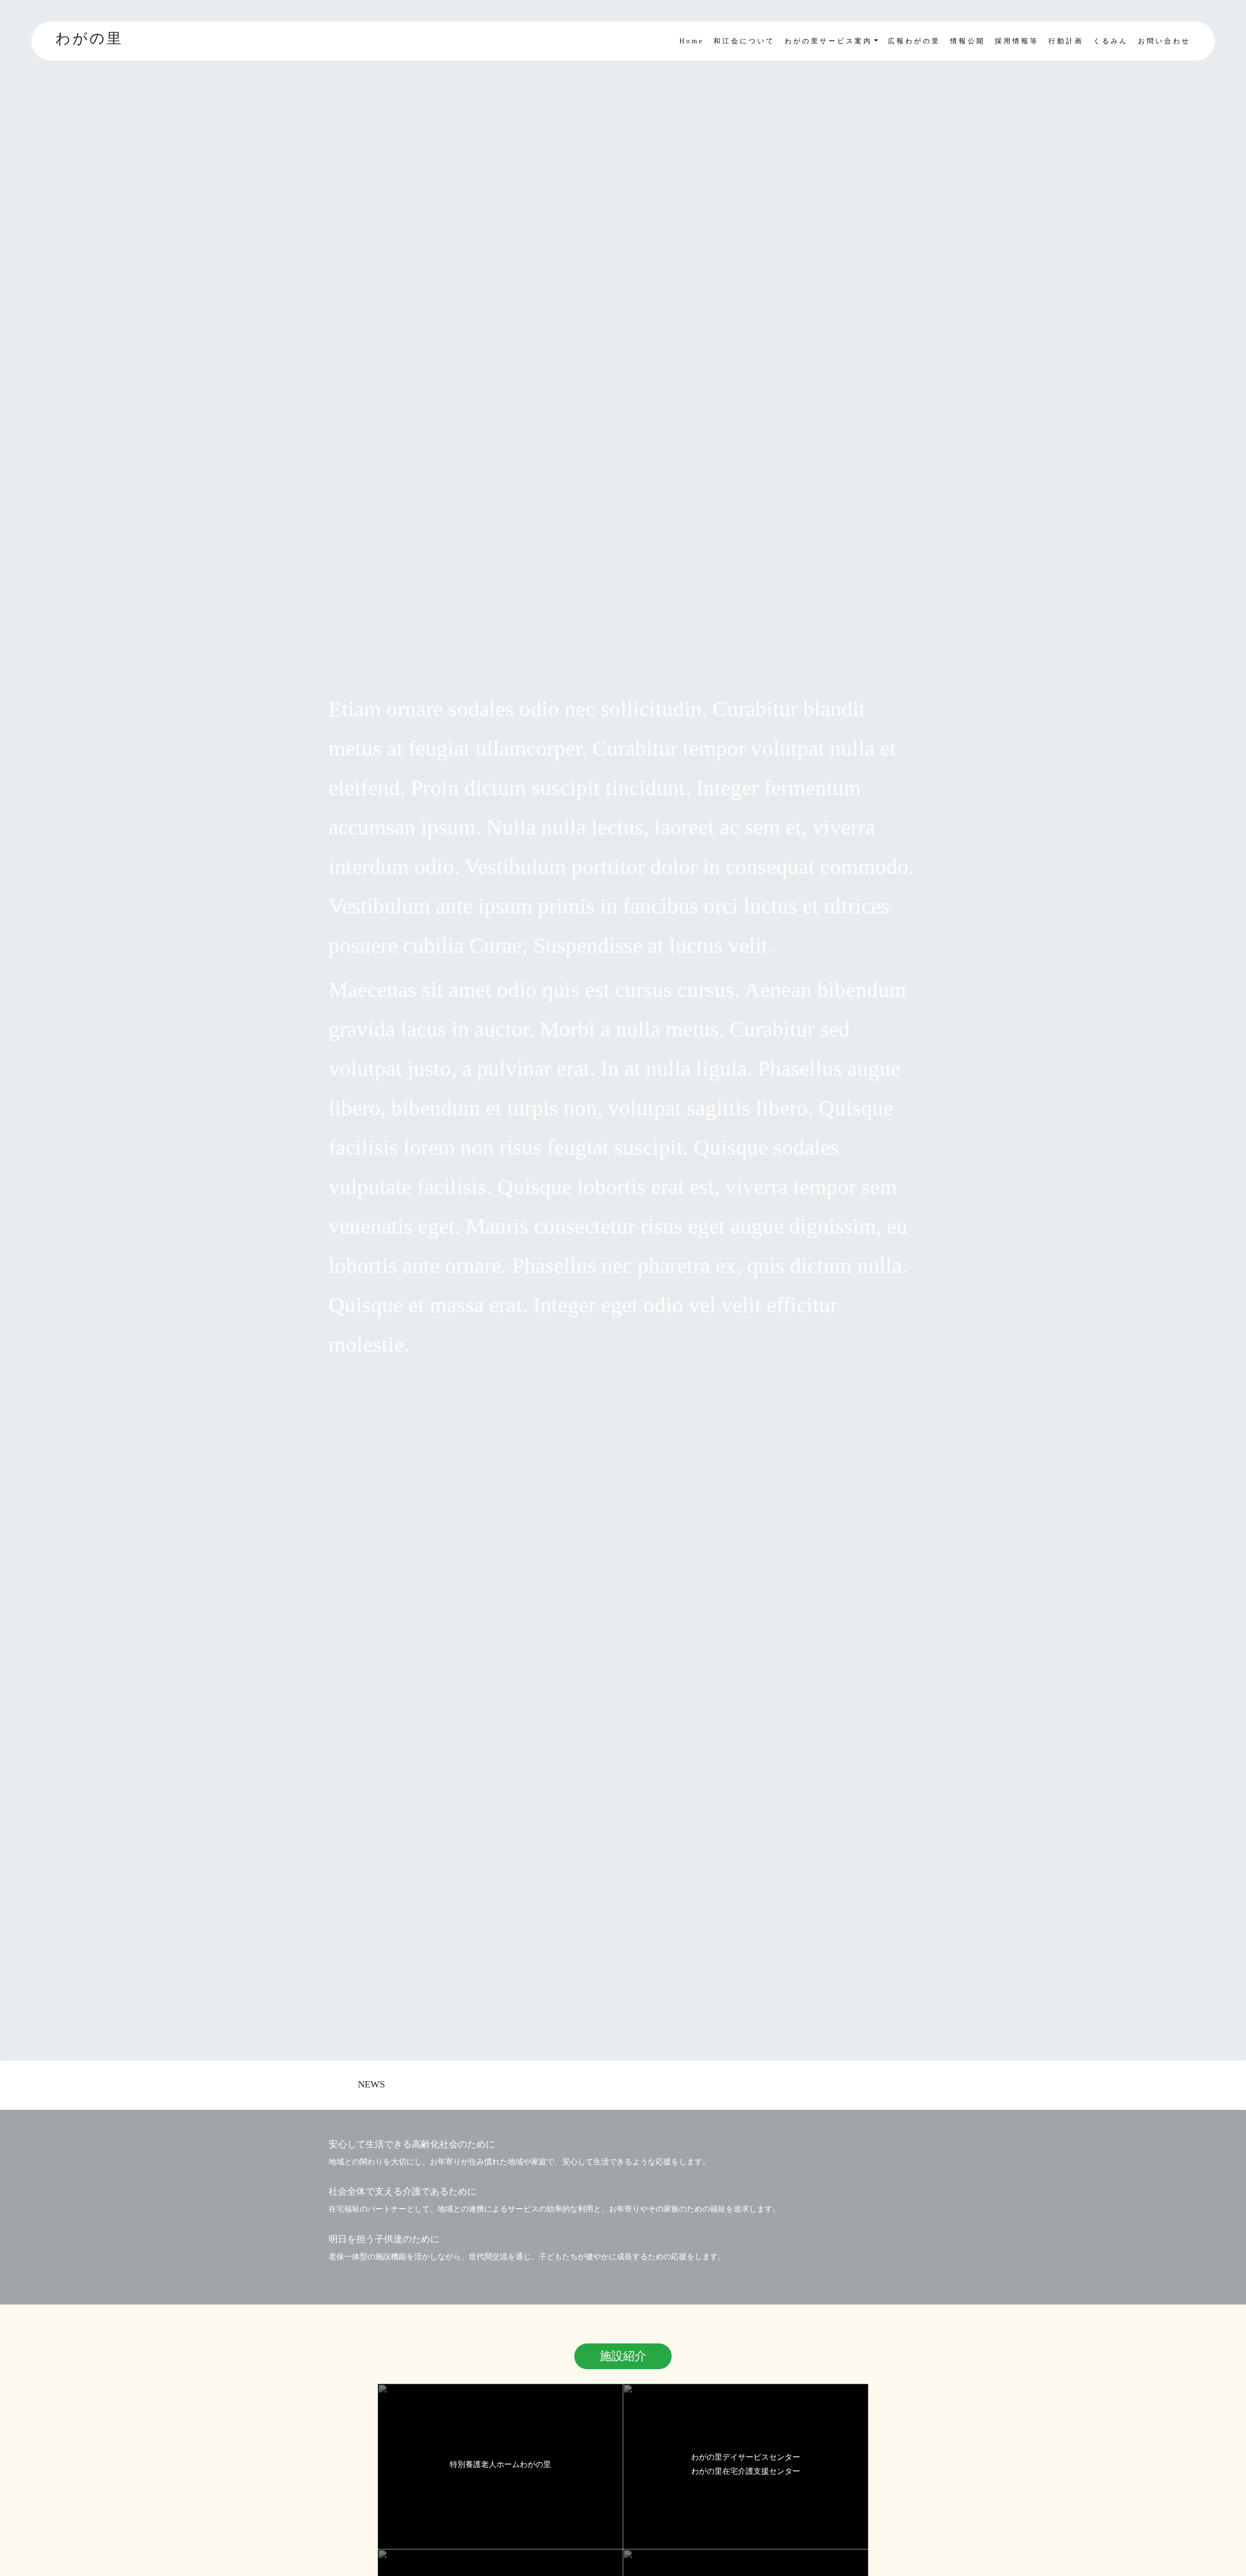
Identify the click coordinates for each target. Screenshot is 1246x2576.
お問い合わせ (1164, 41)
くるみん (1111, 41)
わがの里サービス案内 (828, 41)
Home (692, 41)
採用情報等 (1017, 41)
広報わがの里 (914, 41)
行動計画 (1066, 41)
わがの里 (89, 38)
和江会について (744, 41)
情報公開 (968, 41)
